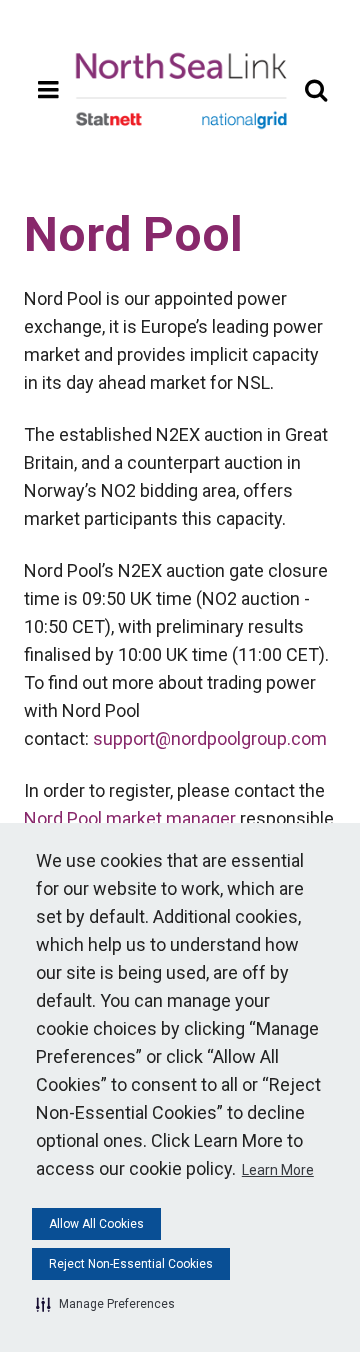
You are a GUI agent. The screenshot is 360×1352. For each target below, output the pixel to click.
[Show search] (316, 90)
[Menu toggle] (48, 90)
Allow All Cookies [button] (96, 1224)
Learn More (278, 1170)
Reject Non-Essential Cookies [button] (131, 1264)
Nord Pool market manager (130, 818)
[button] (105, 1304)
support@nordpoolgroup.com (210, 738)
